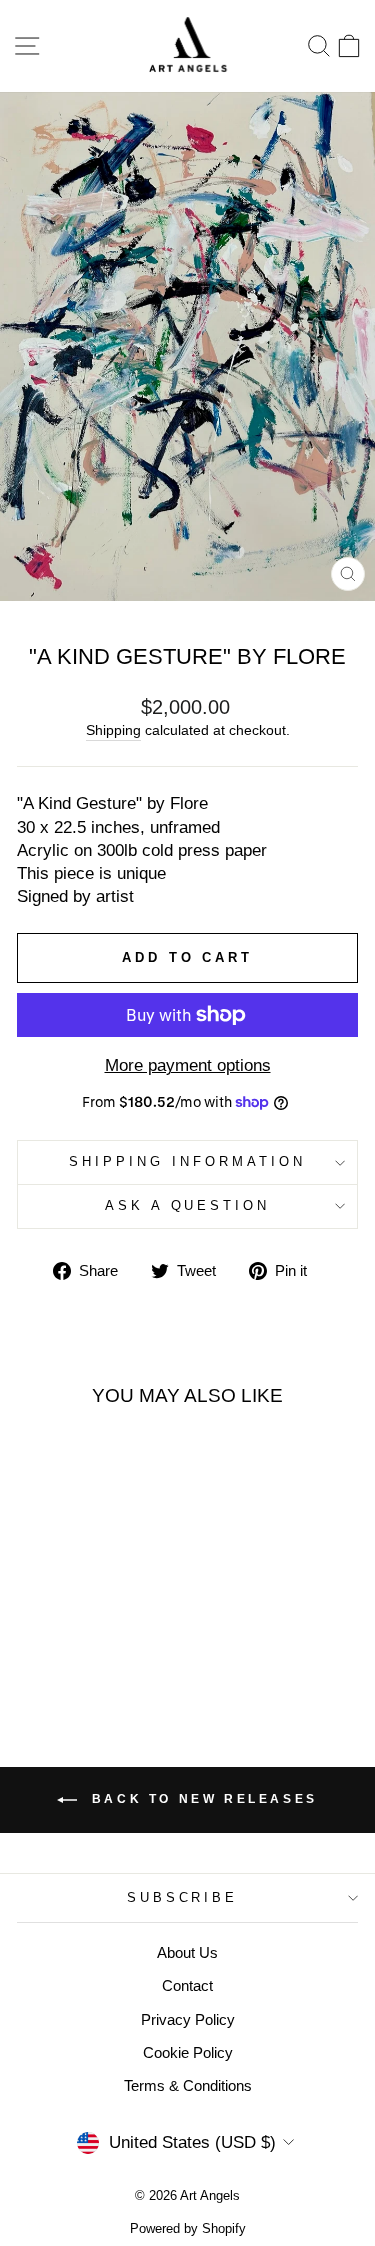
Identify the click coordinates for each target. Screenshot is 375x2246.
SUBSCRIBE (183, 1897)
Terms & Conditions (188, 2085)
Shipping (113, 730)
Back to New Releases (201, 1799)
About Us (187, 1952)
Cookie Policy (188, 2052)
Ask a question (188, 1205)
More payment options (188, 1065)
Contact (187, 1985)
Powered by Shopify (188, 2229)
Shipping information (187, 1161)
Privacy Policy (188, 2019)
